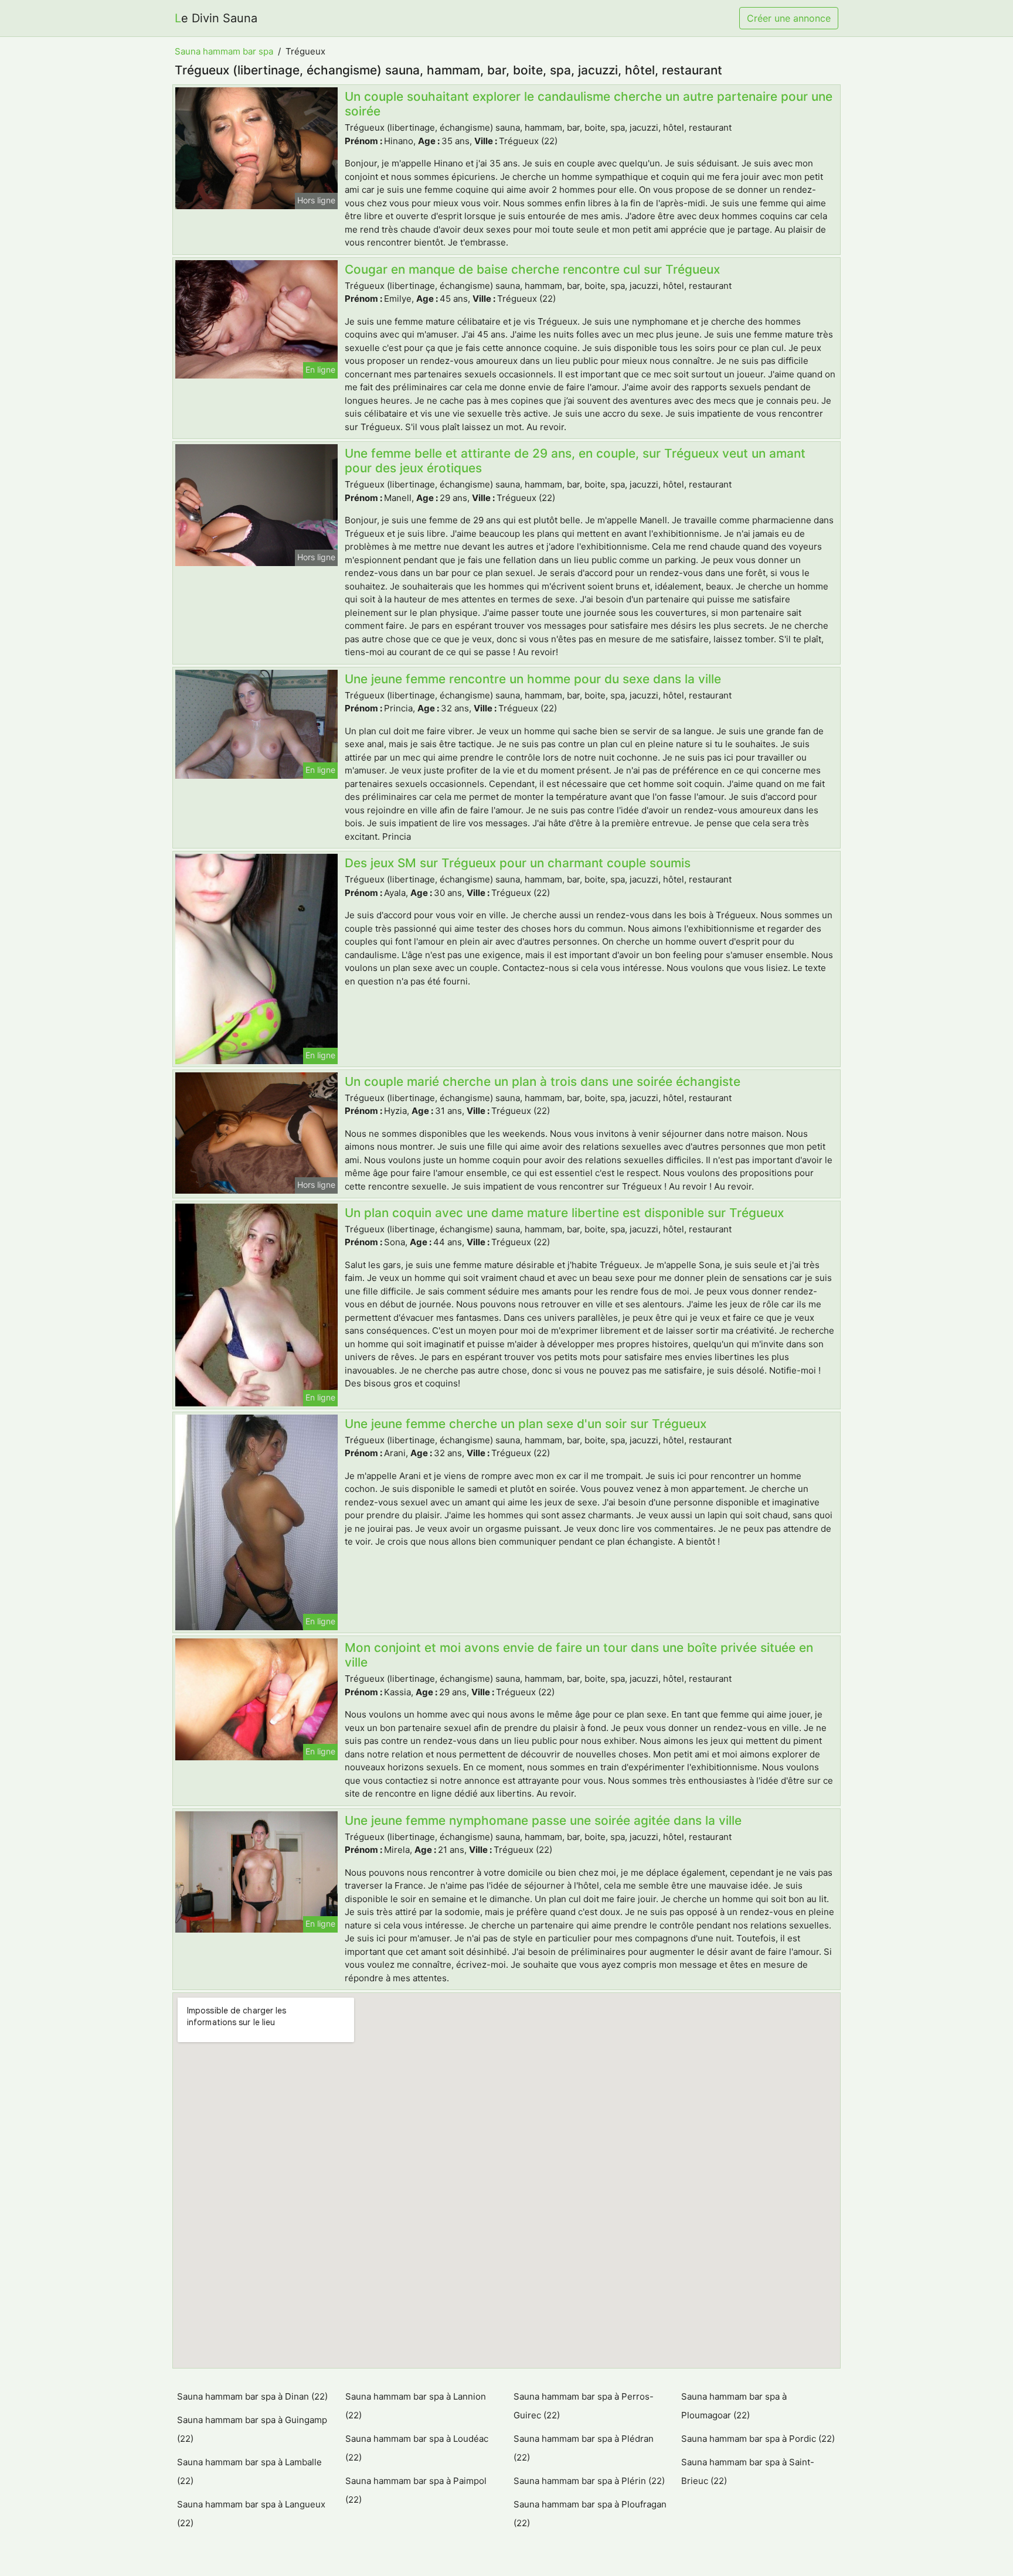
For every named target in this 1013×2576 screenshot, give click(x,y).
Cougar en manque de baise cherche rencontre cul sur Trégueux (532, 269)
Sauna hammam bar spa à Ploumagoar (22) (734, 2406)
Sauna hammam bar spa (224, 51)
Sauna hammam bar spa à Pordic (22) (758, 2439)
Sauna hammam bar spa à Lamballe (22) (249, 2471)
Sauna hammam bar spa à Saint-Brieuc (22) (748, 2471)
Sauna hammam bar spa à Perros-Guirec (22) (584, 2406)
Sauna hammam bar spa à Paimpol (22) (416, 2490)
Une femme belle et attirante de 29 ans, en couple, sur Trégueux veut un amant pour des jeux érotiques (575, 461)
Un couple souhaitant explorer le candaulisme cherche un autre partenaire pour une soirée (589, 104)
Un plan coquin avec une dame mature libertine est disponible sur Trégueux (564, 1213)
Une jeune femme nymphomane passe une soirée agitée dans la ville (543, 1820)
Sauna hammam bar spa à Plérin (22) (589, 2481)
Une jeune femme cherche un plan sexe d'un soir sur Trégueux (526, 1424)
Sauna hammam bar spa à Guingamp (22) (252, 2429)
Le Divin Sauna (216, 18)
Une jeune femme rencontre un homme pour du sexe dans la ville (533, 679)
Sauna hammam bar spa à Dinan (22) (252, 2396)
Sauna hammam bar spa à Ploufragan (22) (590, 2514)
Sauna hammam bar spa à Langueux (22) (251, 2514)
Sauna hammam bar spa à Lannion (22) (416, 2406)
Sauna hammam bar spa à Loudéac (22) (417, 2448)
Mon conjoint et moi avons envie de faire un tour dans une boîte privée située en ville (579, 1655)
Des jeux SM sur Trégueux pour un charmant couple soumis (518, 863)
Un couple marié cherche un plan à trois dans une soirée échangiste (543, 1081)
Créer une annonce (789, 18)
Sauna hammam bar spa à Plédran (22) (584, 2448)
